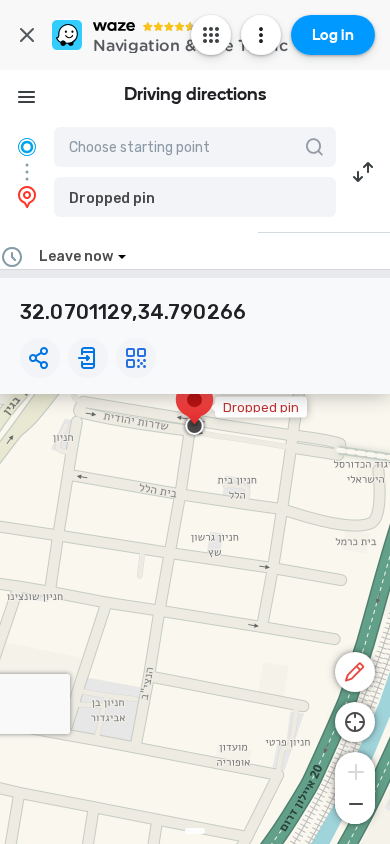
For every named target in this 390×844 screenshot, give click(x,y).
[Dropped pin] (194, 410)
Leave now (76, 256)
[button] (195, 197)
